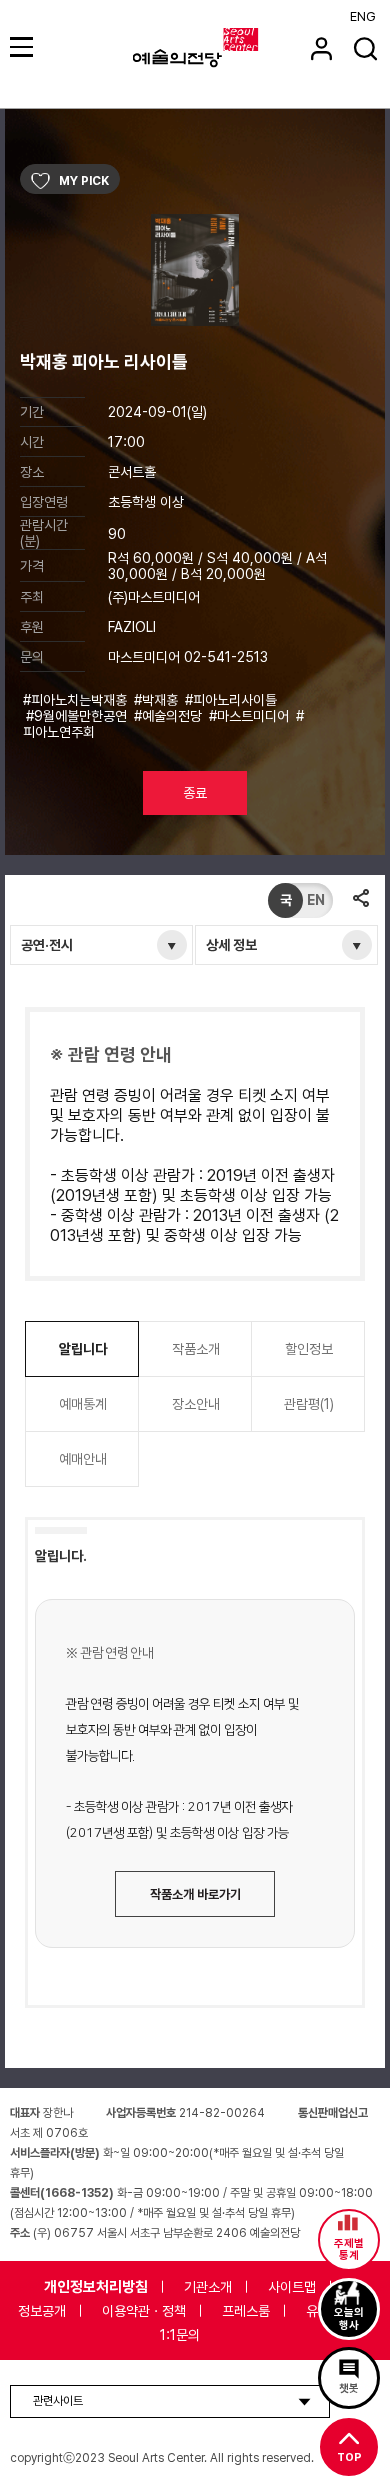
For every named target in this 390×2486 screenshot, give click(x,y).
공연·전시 (47, 945)
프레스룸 (246, 2311)
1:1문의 (180, 2335)
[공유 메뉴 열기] (360, 900)
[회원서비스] (321, 48)
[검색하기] (365, 48)
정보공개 (42, 2311)
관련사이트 (58, 2401)
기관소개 (208, 2287)
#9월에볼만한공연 (78, 716)
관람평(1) (309, 1404)
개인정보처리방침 (96, 2287)
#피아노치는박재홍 (77, 700)
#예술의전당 (170, 716)
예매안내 (83, 1459)
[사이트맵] (24, 46)
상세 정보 (231, 945)
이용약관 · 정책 (144, 2311)
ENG (363, 16)
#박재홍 (158, 700)
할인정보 (309, 1349)
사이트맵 (292, 2287)
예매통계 (83, 1404)
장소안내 (196, 1404)
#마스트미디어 (251, 716)
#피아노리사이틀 (231, 700)
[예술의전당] (220, 48)
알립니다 (83, 1349)
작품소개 (196, 1349)
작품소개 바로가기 (195, 1894)
